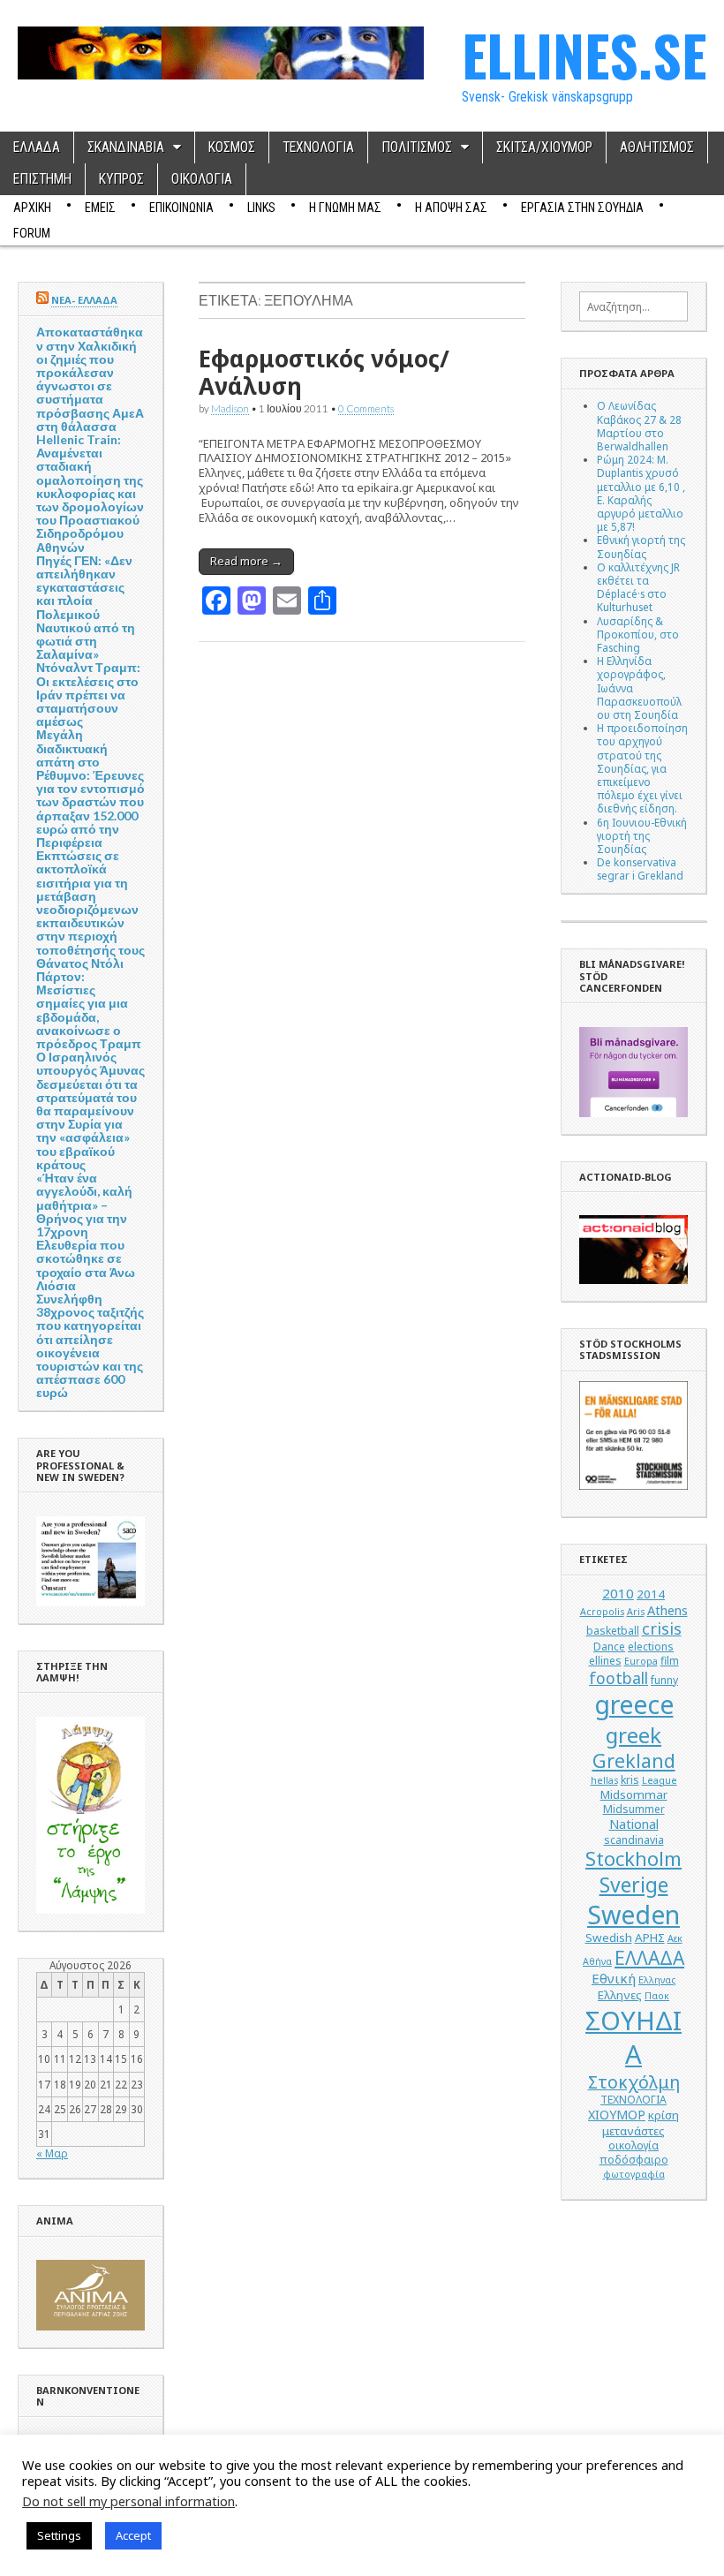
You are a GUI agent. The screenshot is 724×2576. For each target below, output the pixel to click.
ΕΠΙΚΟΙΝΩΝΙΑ (181, 208)
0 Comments (366, 408)
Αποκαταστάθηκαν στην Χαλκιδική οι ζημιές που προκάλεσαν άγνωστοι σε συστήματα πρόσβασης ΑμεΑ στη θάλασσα (90, 378)
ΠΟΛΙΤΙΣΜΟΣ (417, 147)
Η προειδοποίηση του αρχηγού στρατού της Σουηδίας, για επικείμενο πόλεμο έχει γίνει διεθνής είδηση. (642, 768)
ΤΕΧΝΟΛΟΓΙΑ (318, 147)
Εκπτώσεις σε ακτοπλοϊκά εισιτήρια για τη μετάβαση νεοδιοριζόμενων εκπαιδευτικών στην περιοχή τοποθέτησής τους (90, 902)
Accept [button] (133, 2535)
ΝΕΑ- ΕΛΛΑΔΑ (84, 300)
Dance (609, 1647)
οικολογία (633, 2145)
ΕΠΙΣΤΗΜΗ (42, 179)
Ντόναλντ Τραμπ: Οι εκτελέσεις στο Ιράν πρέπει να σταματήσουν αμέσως (88, 694)
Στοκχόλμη (634, 2082)
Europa (641, 1661)
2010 (618, 1593)
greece (634, 1704)
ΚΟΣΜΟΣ (232, 147)
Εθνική (614, 1978)
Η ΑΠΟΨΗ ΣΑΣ (451, 208)
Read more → (246, 561)
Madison (230, 408)
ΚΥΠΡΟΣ (121, 179)
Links (261, 208)
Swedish (609, 1938)
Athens (667, 1610)
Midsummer (634, 1809)
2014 (651, 1594)
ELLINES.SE (584, 54)
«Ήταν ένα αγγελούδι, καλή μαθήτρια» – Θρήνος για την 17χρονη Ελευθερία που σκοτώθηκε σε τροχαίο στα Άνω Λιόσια (86, 1231)
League (660, 1780)
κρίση (664, 2115)
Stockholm (633, 1858)
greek (633, 1735)
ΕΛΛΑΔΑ (37, 147)
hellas (604, 1780)
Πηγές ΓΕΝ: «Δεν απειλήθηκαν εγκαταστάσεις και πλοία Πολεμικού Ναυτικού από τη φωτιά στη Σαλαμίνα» (86, 607)
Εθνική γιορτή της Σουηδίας (641, 546)
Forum (32, 233)
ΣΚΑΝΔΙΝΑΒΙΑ (126, 147)
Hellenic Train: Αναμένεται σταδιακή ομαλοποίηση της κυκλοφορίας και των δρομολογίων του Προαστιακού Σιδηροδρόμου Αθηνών (90, 493)
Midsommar (634, 1794)
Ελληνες (620, 1995)
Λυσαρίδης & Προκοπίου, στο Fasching (638, 634)
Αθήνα (597, 1961)
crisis (662, 1628)
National (634, 1824)
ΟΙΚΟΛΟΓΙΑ (202, 179)
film (670, 1661)
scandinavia (634, 1840)
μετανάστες (633, 2131)
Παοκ (657, 1996)
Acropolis (602, 1612)
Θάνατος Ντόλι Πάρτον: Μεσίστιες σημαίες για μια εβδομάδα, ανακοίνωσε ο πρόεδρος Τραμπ (89, 1003)
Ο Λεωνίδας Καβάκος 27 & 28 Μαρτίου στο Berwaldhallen (639, 426)
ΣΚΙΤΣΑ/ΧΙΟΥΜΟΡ (544, 147)
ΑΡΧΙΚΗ (32, 208)
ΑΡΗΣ (650, 1938)
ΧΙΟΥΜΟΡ (617, 2115)
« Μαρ (52, 2153)
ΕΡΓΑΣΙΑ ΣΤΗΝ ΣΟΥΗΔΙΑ (582, 208)
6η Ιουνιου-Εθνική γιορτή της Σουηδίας (642, 835)
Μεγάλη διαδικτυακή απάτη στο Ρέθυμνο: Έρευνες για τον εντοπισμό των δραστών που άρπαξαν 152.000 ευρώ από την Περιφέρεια (90, 788)
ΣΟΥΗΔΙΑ (633, 2037)
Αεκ (675, 1938)
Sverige (634, 1885)
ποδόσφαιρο (634, 2160)
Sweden (633, 1914)
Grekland (634, 1760)
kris (630, 1780)
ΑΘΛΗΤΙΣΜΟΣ (657, 147)
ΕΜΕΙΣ (100, 208)
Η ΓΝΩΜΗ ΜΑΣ (345, 208)
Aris (636, 1612)
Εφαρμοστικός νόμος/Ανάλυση (324, 372)
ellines (605, 1661)
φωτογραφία (634, 2174)
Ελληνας (657, 1980)
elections (651, 1647)
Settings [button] (59, 2535)
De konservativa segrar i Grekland (640, 869)
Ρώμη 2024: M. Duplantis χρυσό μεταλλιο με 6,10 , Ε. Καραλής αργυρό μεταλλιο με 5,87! (641, 493)
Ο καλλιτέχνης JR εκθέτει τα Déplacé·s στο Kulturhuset (638, 587)
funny (664, 1680)
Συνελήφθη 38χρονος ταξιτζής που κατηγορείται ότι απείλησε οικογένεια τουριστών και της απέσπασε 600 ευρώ (90, 1345)
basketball (613, 1631)
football (618, 1678)
